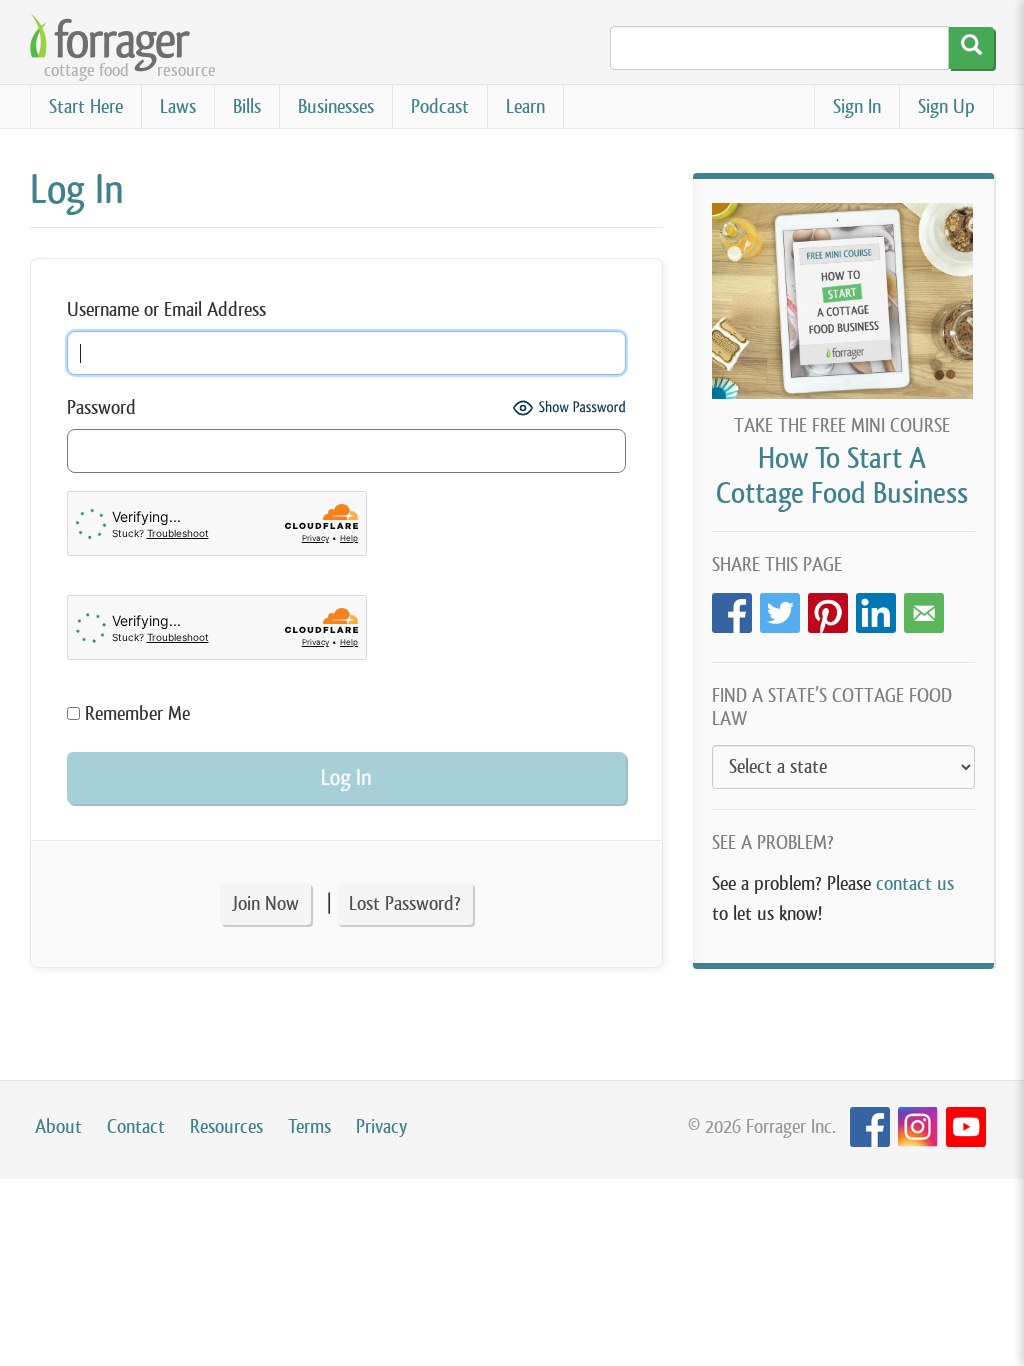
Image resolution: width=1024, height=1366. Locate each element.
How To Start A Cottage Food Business (842, 475)
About (58, 1126)
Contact (136, 1126)
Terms (309, 1126)
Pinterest (828, 607)
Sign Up (946, 106)
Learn (525, 106)
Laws (178, 106)
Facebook (732, 607)
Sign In (857, 106)
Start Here (86, 106)
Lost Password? (405, 903)
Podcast (440, 106)
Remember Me (135, 713)
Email (924, 607)
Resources (226, 1126)
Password (101, 407)
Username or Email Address (166, 309)
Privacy (381, 1126)
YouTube (966, 1127)
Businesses (336, 106)
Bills (247, 106)
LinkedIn (876, 607)
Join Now (265, 903)
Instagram (918, 1127)
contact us (915, 883)
